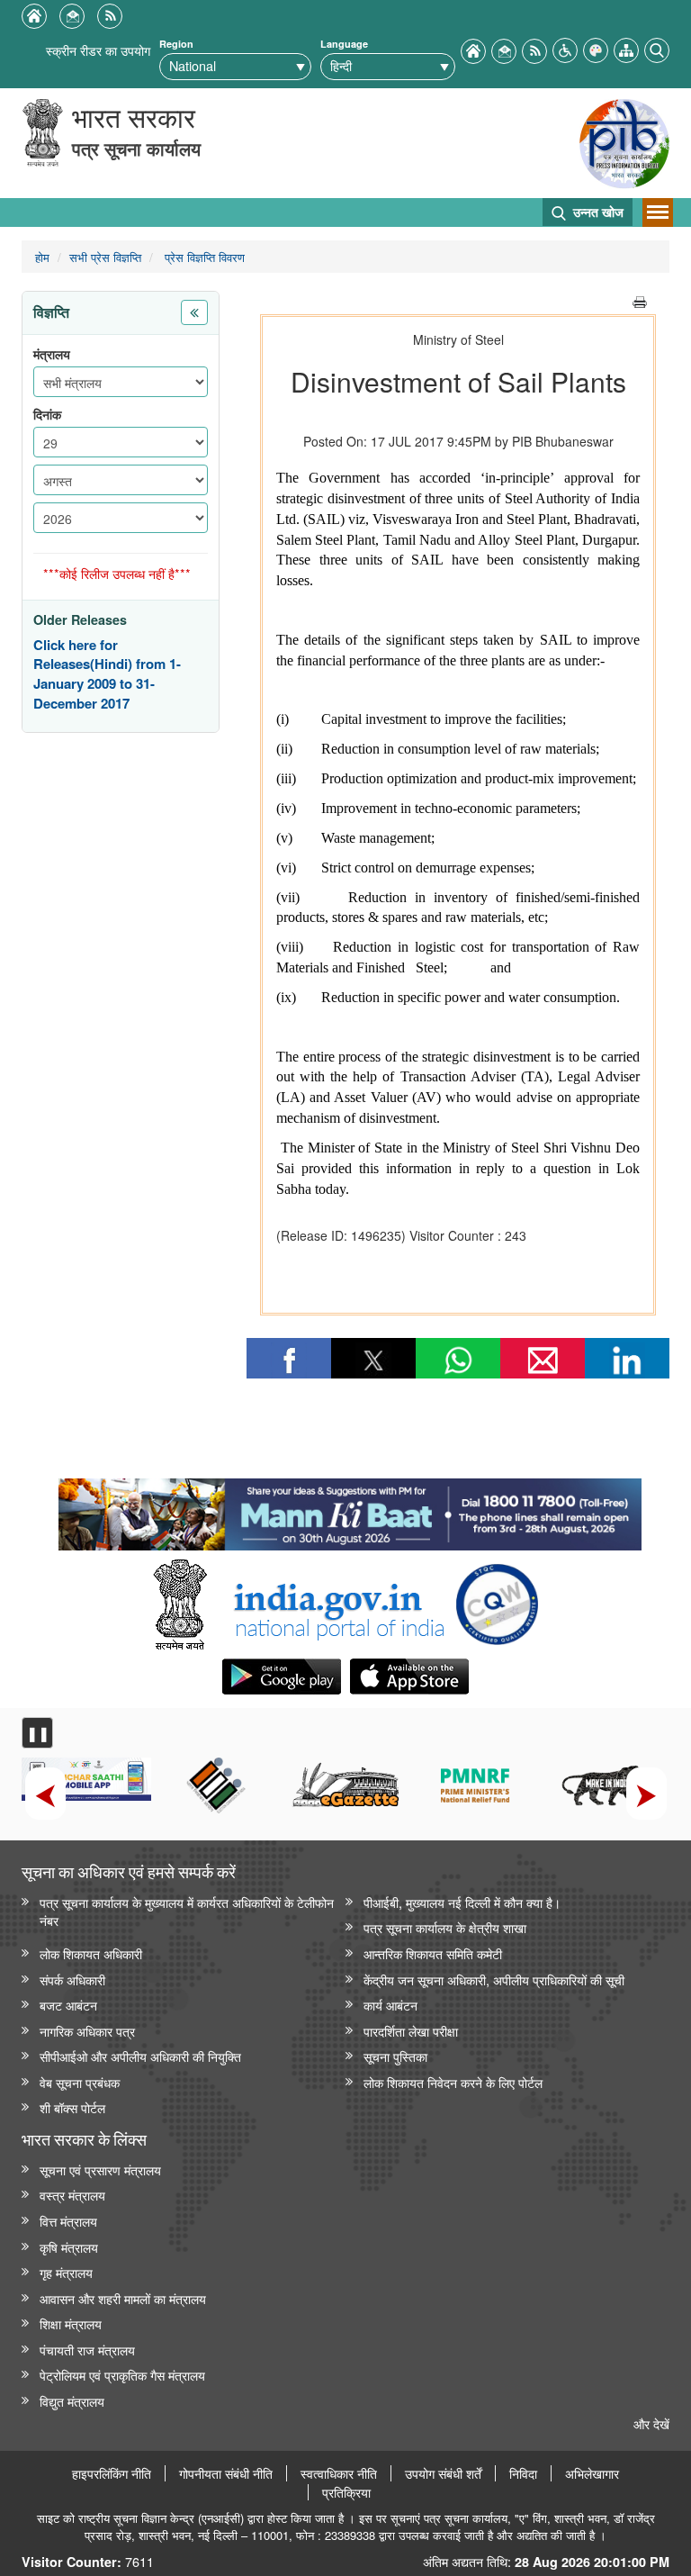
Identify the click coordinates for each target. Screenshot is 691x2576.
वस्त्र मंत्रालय (72, 2195)
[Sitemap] (626, 48)
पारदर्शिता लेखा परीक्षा (411, 2031)
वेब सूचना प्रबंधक (80, 2082)
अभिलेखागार (592, 2473)
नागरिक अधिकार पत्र (87, 2031)
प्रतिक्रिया (346, 2492)
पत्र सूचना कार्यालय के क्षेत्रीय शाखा (445, 1927)
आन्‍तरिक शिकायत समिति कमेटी (433, 1953)
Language (344, 44)
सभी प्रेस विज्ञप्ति (105, 257)
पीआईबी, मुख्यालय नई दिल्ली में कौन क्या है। (462, 1902)
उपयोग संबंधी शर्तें (443, 2473)
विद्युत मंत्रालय (72, 2401)
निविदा (523, 2473)
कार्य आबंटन (390, 2005)
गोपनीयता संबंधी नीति (226, 2473)
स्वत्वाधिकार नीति (339, 2473)
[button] (565, 48)
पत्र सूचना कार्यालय (136, 148)
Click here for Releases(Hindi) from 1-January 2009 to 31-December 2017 (107, 674)
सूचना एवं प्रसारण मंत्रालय (100, 2169)
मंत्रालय (52, 354)
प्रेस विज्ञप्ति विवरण (203, 257)
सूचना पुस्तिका (395, 2056)
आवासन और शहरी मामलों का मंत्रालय (123, 2298)
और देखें (651, 2423)
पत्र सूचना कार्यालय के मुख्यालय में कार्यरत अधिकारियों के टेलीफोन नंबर (187, 1912)
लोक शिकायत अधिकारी (91, 1953)
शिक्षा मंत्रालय (71, 2323)
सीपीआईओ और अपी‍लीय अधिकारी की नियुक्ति (140, 2056)
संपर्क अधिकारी (72, 1979)
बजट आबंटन (68, 2005)
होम (42, 257)
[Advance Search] (657, 48)
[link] (350, 1510)
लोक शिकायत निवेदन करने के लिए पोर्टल (453, 2082)
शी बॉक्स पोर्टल (72, 2107)
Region (176, 44)
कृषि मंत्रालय (69, 2247)
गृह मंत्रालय (66, 2272)
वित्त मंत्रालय (68, 2221)
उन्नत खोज (597, 212)
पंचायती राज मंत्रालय (87, 2350)
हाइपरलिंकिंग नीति (112, 2473)
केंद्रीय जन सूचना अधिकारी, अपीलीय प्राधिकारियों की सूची (494, 1979)
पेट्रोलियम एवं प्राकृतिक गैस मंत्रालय (122, 2375)
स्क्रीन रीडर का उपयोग (98, 50)
